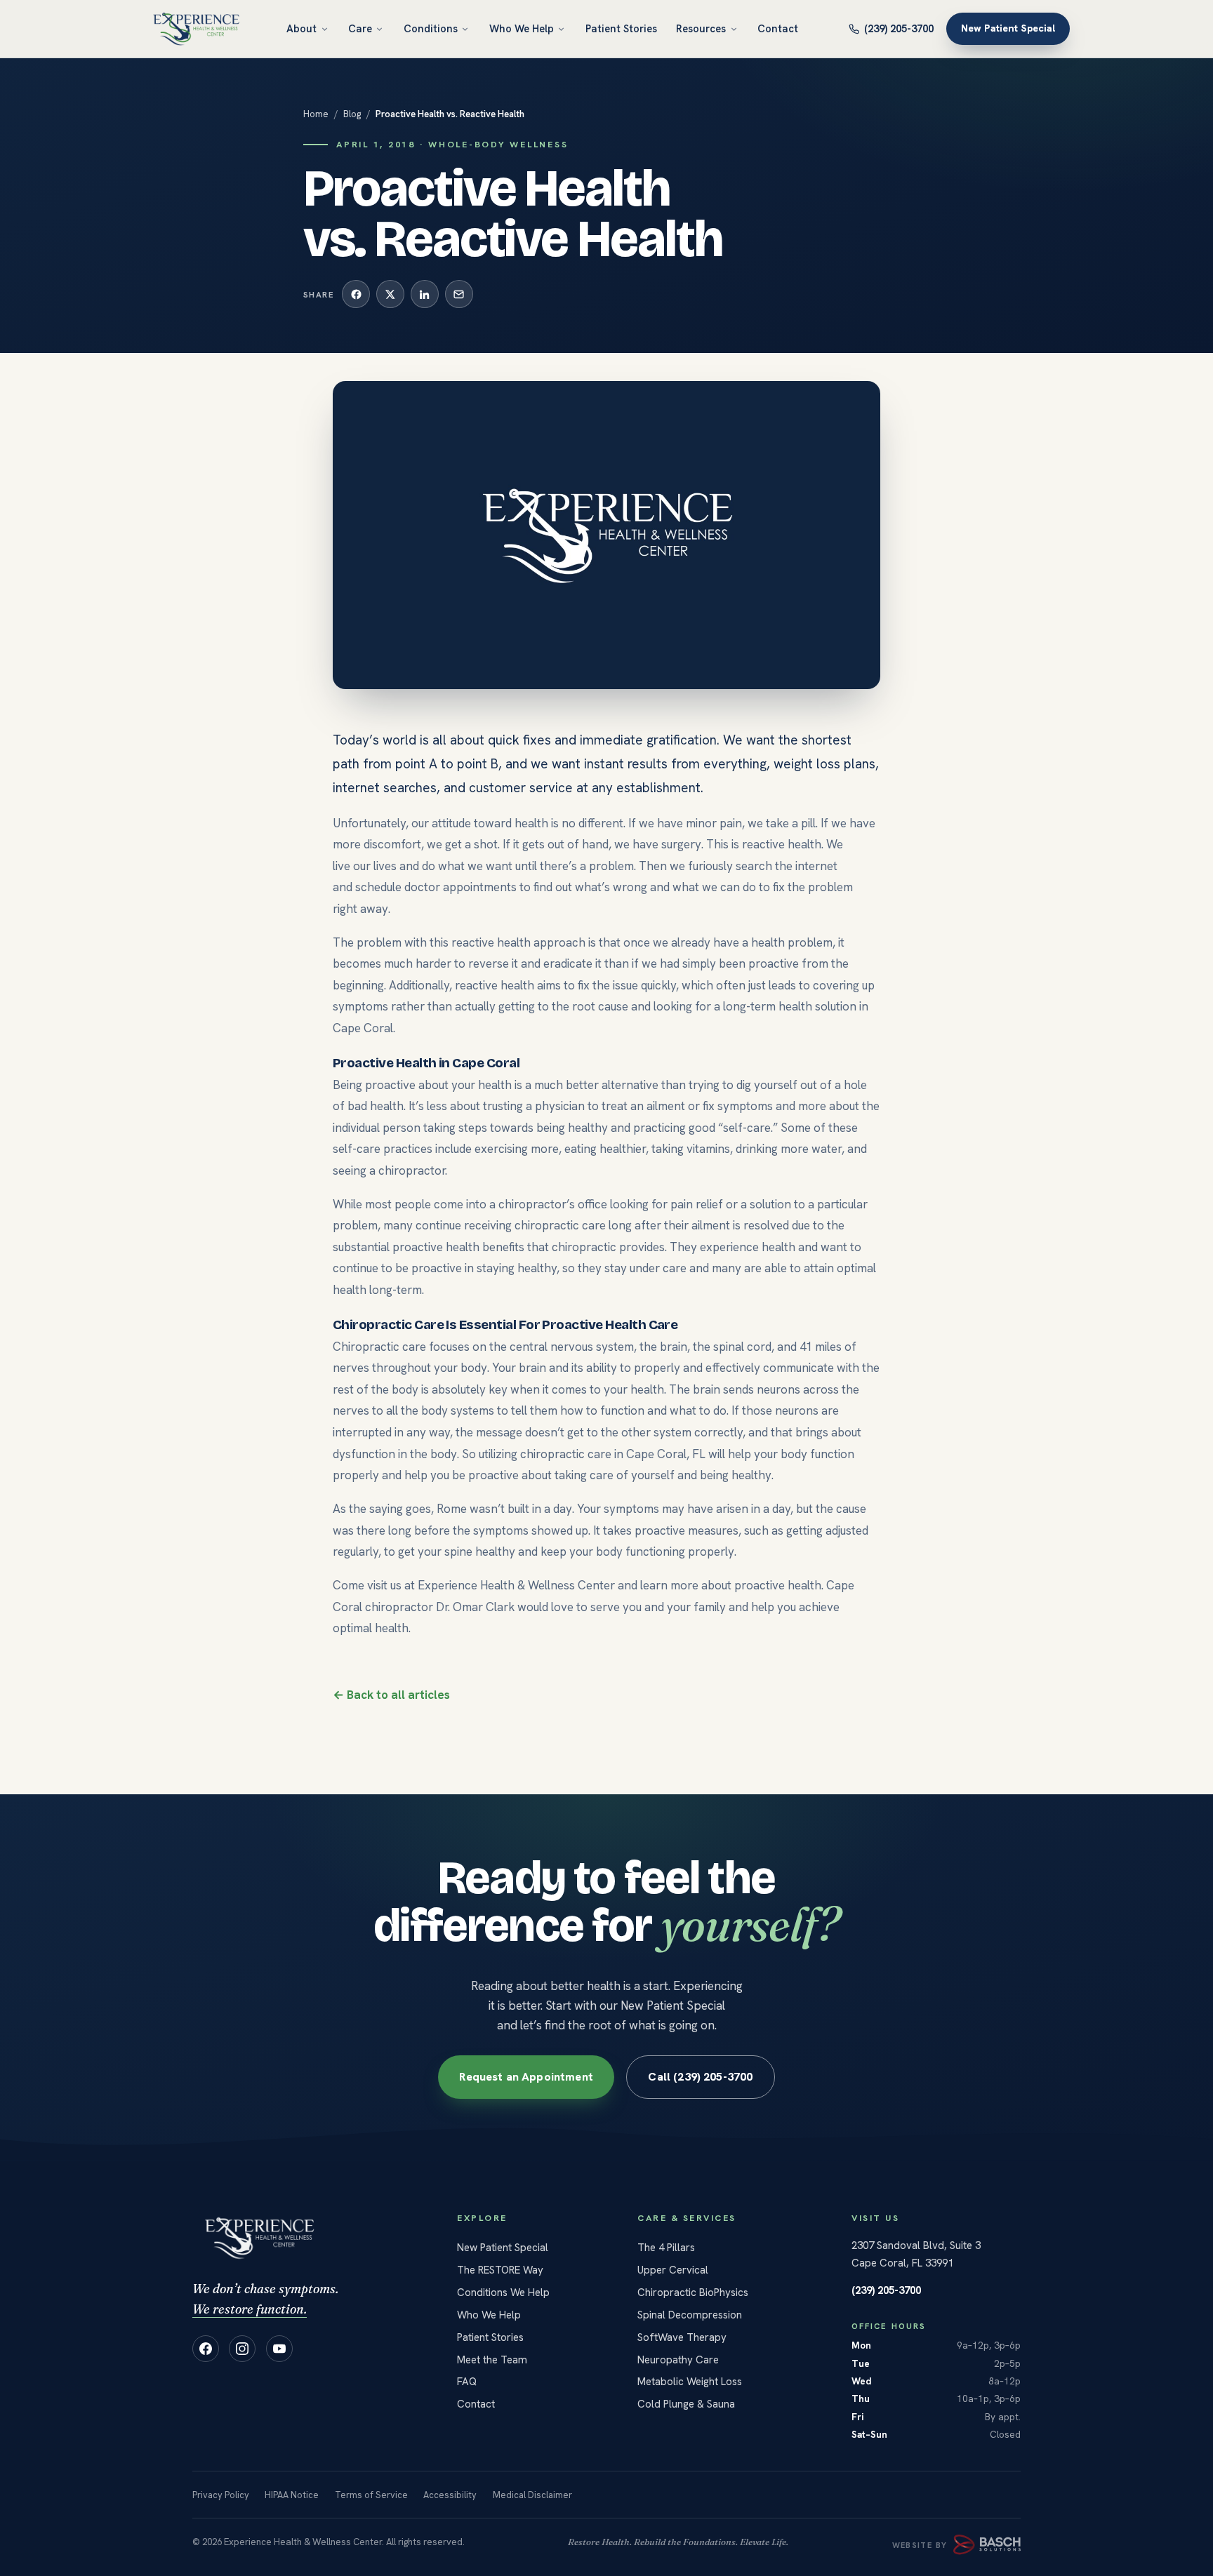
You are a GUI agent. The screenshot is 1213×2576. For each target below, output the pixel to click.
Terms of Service (371, 2495)
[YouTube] (279, 2349)
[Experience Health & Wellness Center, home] (196, 29)
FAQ (467, 2382)
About (301, 28)
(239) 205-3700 (899, 28)
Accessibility (450, 2495)
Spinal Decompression (690, 2315)
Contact (778, 28)
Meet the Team (492, 2360)
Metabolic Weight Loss (690, 2382)
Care (360, 28)
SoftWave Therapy (682, 2337)
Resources (701, 28)
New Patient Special (1008, 29)
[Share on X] (390, 294)
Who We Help (522, 28)
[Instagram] (242, 2349)
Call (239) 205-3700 (700, 2077)
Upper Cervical (673, 2270)
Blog (352, 114)
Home (316, 114)
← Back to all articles (391, 1695)
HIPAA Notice (292, 2495)
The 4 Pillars (666, 2248)
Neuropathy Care (678, 2360)
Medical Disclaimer (532, 2495)
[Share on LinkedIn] (425, 294)
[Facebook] (206, 2349)
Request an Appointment (527, 2077)
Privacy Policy (221, 2495)
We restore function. (250, 2309)
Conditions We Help (503, 2293)
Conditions (431, 28)
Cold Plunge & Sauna (686, 2404)
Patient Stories (621, 28)
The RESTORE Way (500, 2270)
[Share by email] (459, 294)
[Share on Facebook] (356, 294)
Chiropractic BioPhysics (693, 2293)
